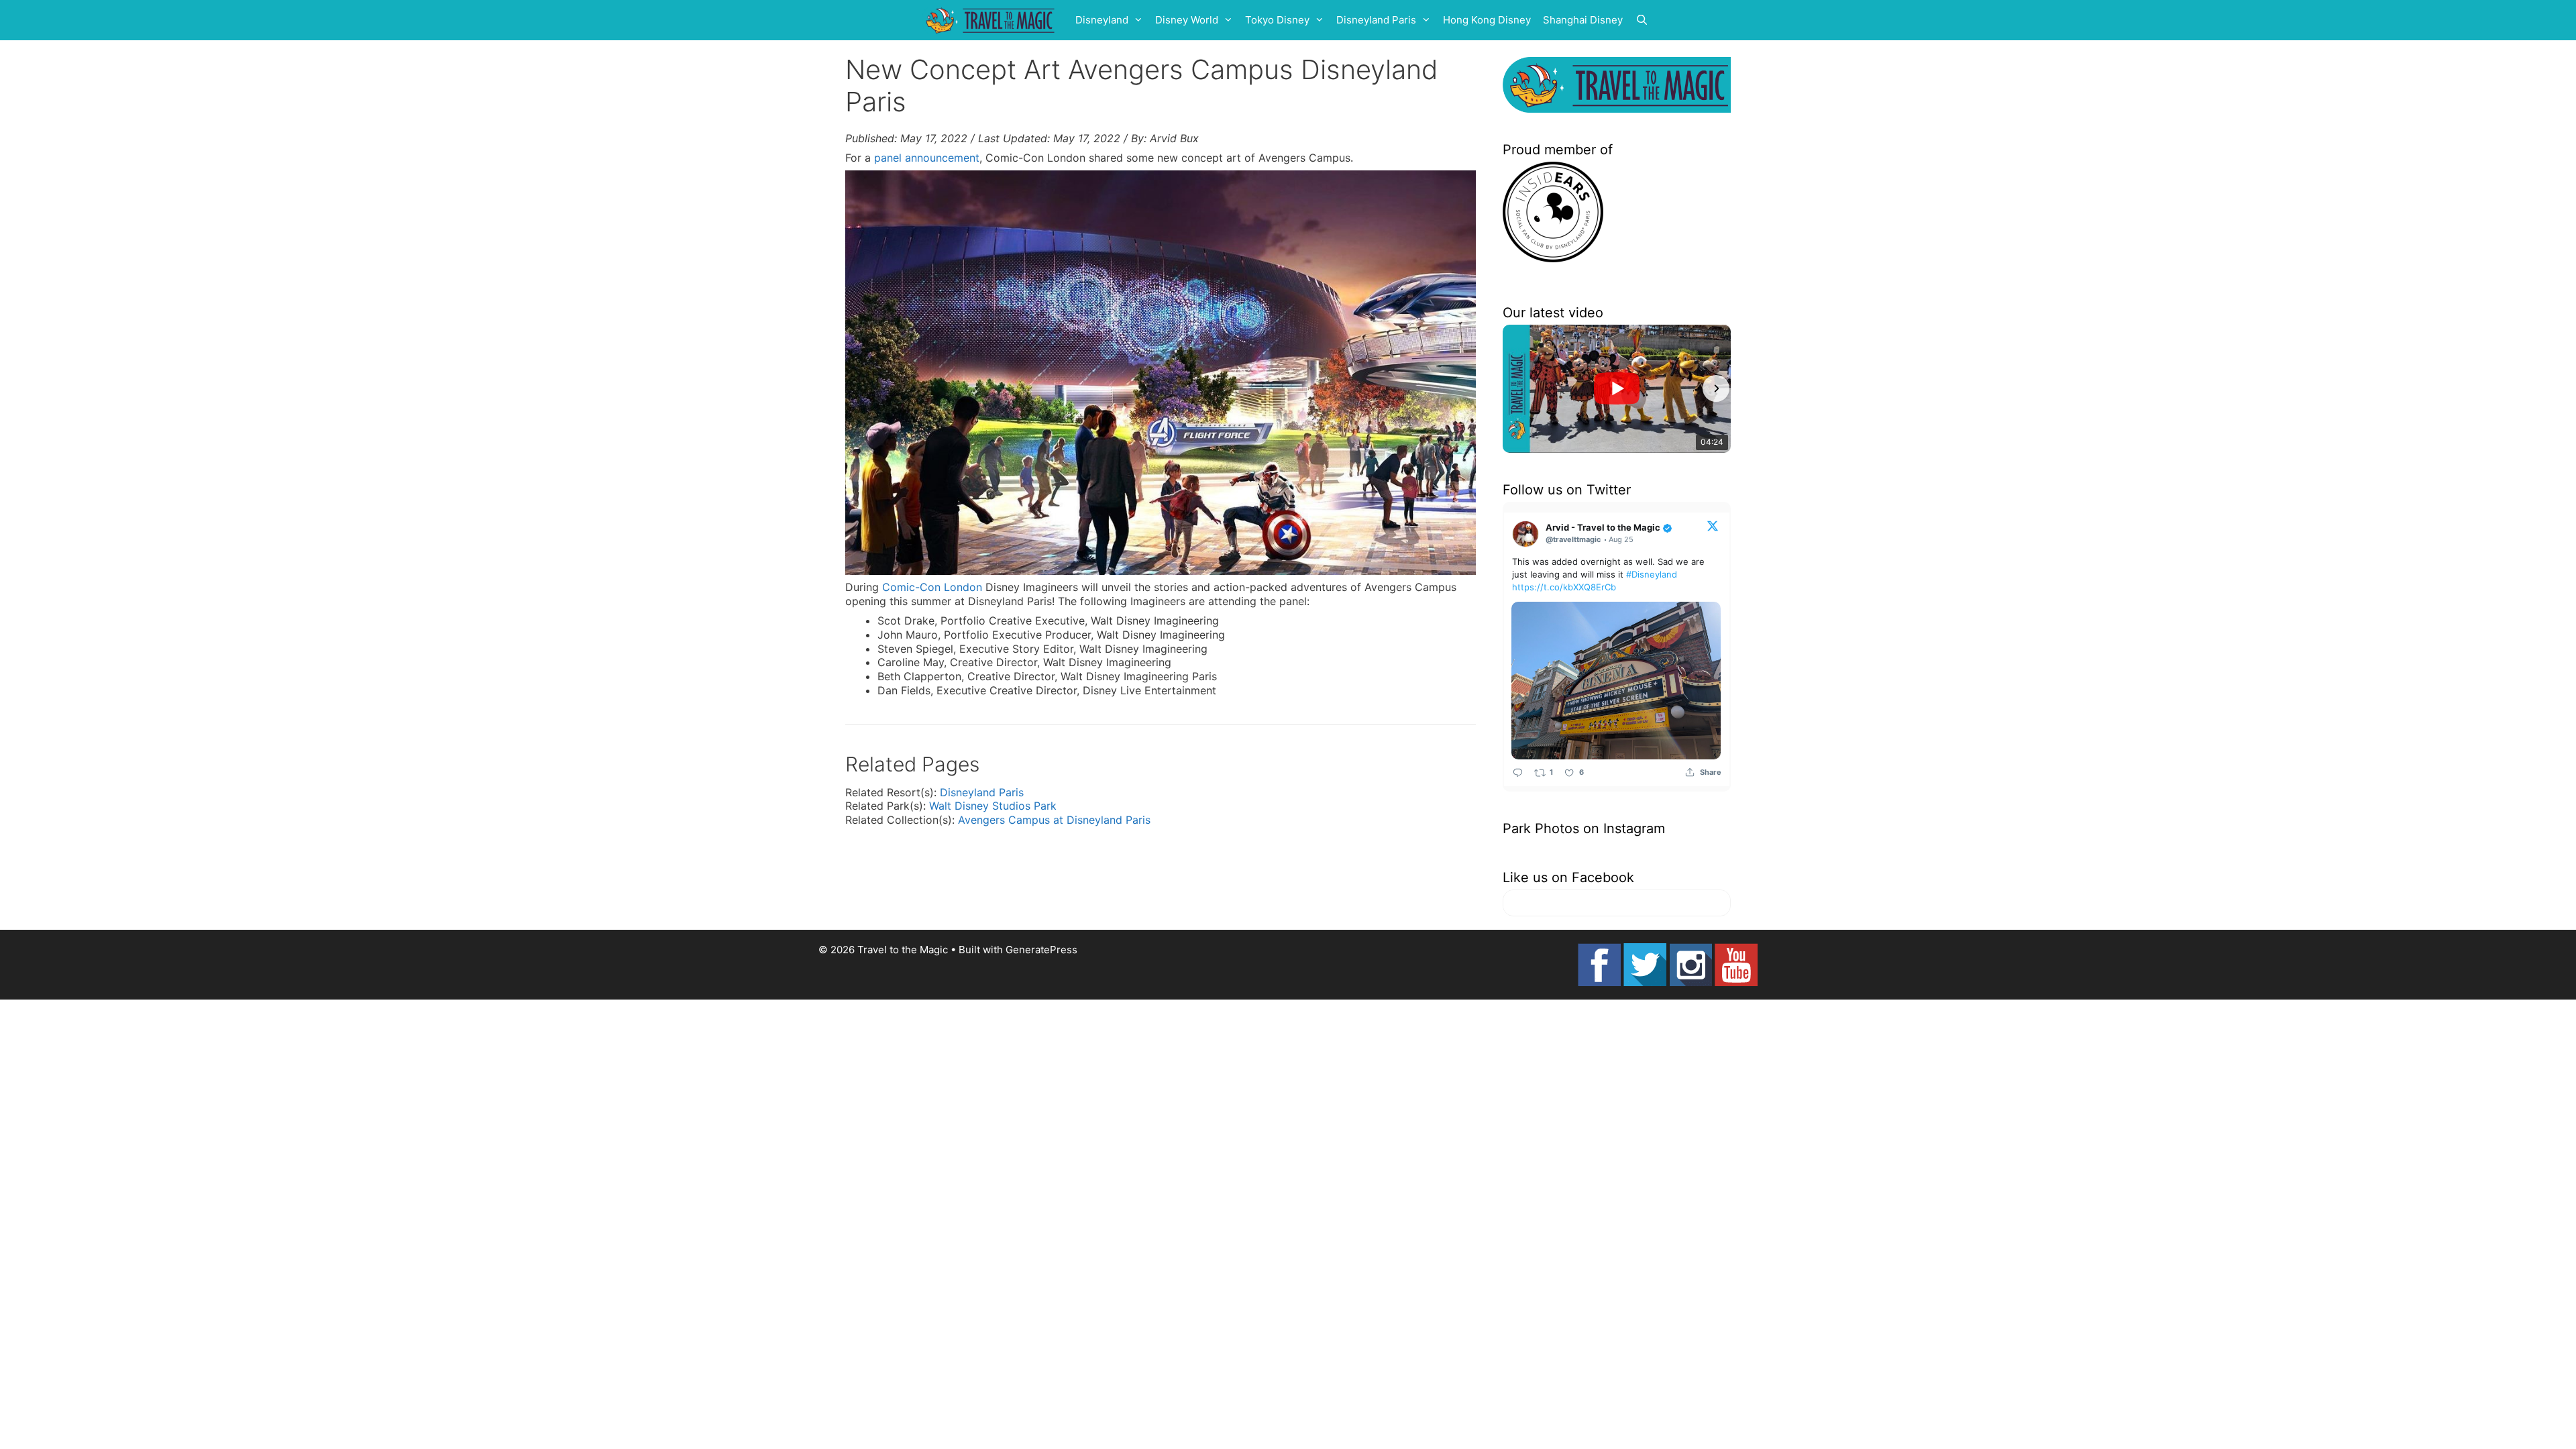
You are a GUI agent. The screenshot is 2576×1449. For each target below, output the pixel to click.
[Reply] (1518, 772)
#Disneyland (1652, 574)
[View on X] (1713, 525)
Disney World (1187, 20)
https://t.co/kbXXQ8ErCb (1564, 587)
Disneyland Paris (1376, 20)
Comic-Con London (932, 587)
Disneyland (1102, 20)
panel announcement (927, 158)
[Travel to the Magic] (992, 20)
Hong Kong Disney (1487, 20)
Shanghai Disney (1583, 20)
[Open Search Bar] (1642, 20)
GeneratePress (1041, 950)
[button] (1517, 388)
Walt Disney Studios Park (993, 806)
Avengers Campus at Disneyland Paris (1054, 820)
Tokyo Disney (1277, 20)
